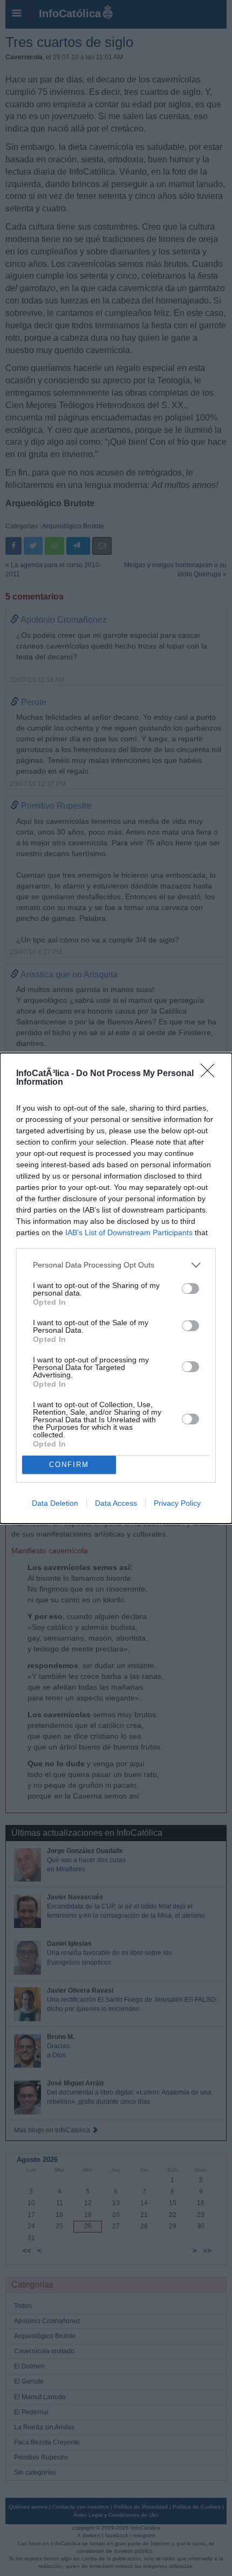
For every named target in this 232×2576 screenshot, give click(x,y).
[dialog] (116, 1288)
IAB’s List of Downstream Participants (129, 1232)
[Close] (211, 1074)
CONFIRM (69, 1465)
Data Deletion (55, 1503)
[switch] (190, 1289)
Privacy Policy (177, 1503)
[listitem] (116, 1265)
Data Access (116, 1503)
